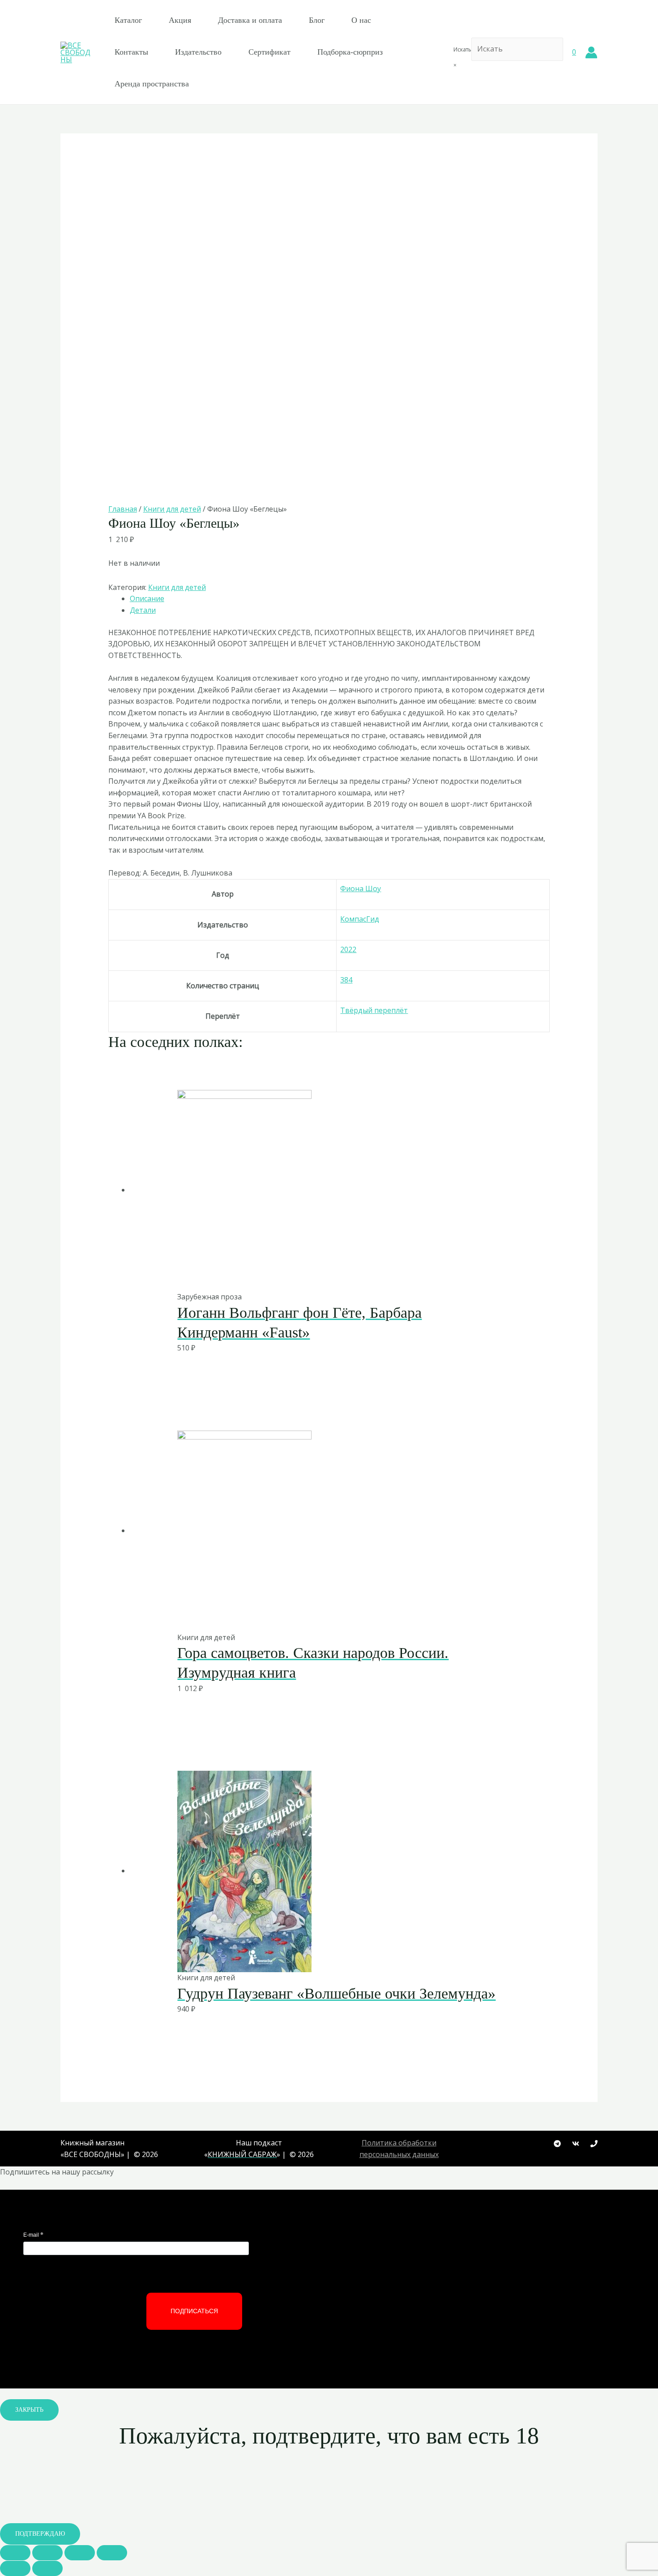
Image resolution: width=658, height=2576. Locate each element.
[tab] (340, 599)
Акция (180, 20)
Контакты (131, 52)
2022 (348, 949)
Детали (143, 610)
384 (346, 980)
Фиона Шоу (361, 889)
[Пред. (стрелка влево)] (15, 2568)
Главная (123, 509)
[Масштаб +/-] (112, 2553)
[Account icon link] (591, 52)
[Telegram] (557, 2144)
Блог (317, 20)
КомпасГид (360, 919)
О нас (361, 20)
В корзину (306, 1272)
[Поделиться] (47, 2553)
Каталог (128, 20)
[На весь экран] (80, 2553)
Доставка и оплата (250, 20)
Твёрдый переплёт (374, 1010)
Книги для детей (172, 509)
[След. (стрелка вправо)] (47, 2568)
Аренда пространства (152, 84)
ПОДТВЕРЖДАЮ (40, 2534)
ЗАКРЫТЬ (29, 2410)
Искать (462, 49)
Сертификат (269, 52)
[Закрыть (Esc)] (15, 2553)
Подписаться (194, 2311)
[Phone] (594, 2144)
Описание (147, 598)
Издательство (198, 52)
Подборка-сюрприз (350, 52)
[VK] (576, 2144)
